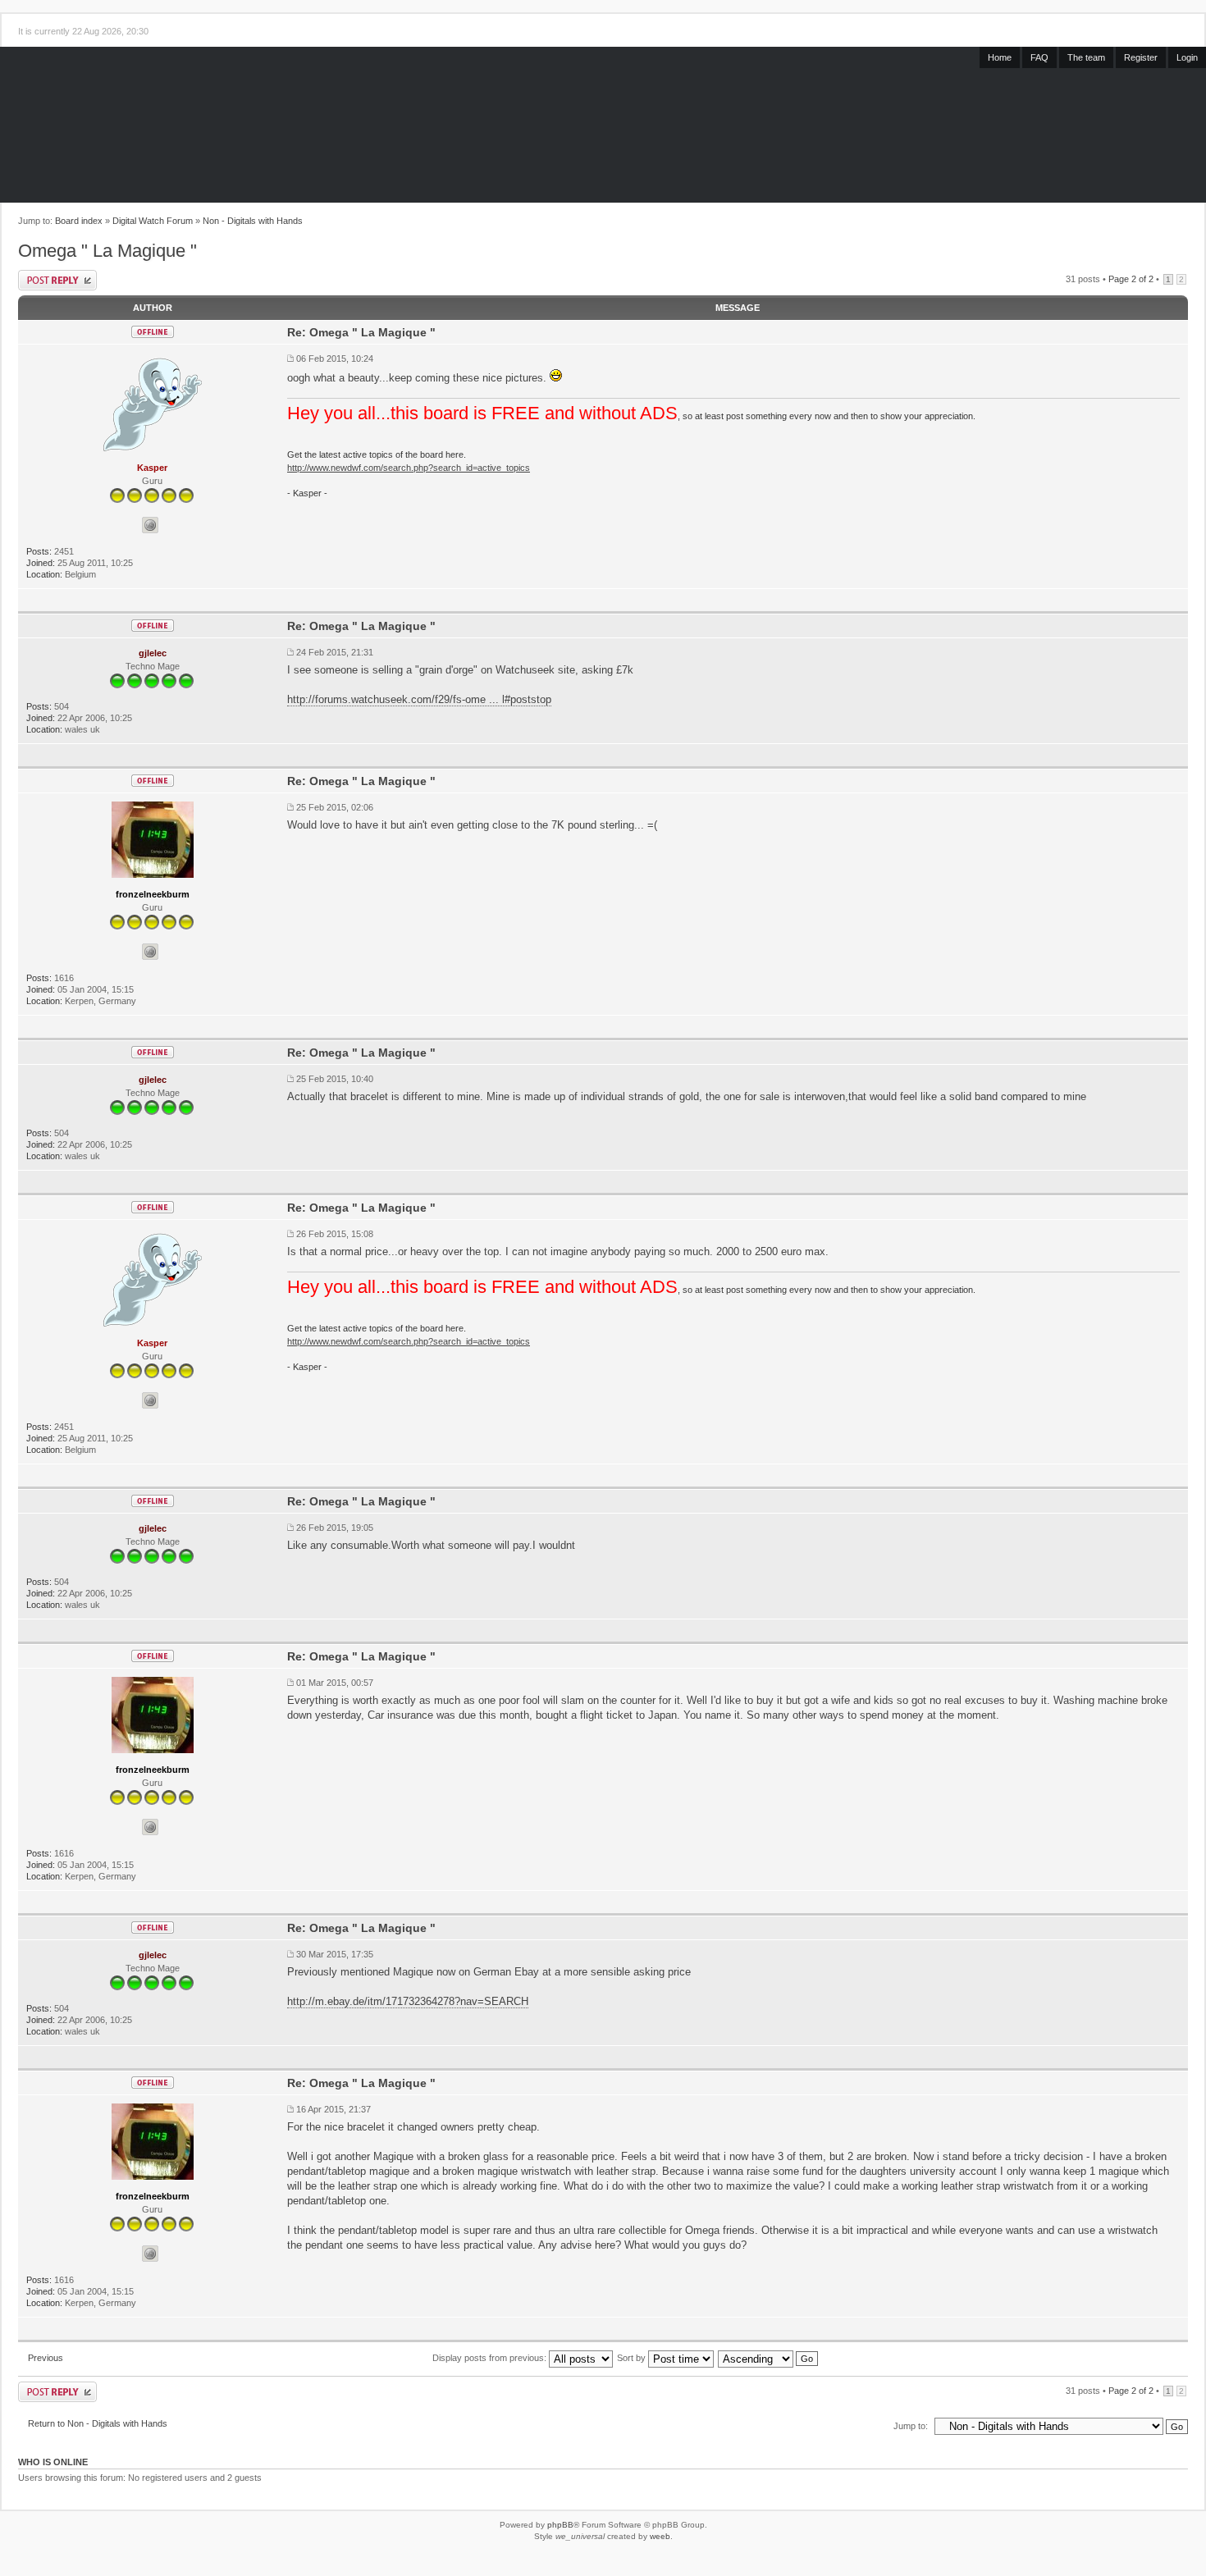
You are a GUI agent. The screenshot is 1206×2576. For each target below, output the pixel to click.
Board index (79, 221)
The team (1086, 57)
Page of (1131, 279)
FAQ (1039, 57)
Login (1187, 57)
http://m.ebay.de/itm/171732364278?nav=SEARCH (408, 2001)
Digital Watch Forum (153, 221)
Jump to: (911, 2426)
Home (1000, 57)
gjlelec (153, 653)
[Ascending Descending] (769, 2358)
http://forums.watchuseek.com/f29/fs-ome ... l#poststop (419, 699)
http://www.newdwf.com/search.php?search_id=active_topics (409, 468)
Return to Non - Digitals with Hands (98, 2423)
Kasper (152, 468)
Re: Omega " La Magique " (361, 332)
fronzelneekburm (153, 894)
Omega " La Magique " (107, 251)
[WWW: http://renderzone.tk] (150, 952)
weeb (660, 2536)
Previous (46, 2358)
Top (1176, 601)
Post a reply (57, 280)
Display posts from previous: (491, 2358)
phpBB (560, 2525)
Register (1141, 57)
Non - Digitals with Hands (253, 221)
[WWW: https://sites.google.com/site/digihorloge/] (150, 525)
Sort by (633, 2358)
